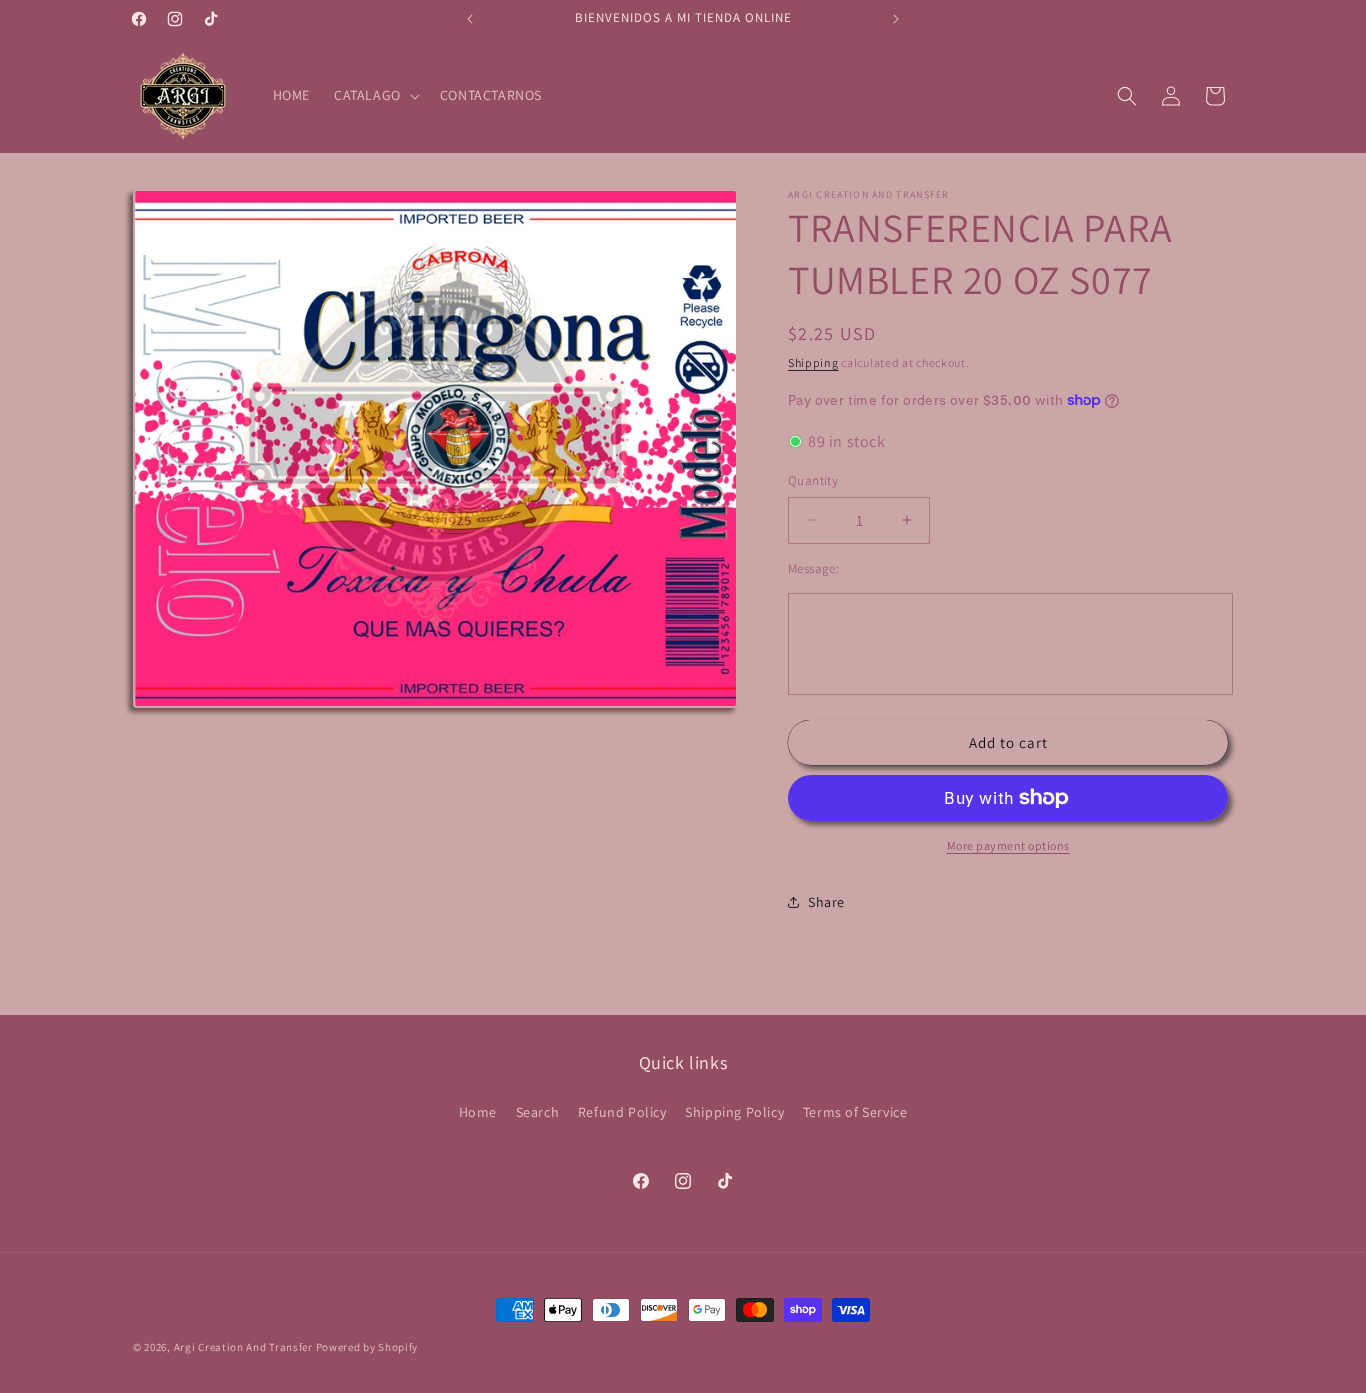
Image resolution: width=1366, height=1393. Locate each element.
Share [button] (826, 902)
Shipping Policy (734, 1112)
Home (478, 1112)
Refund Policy (622, 1112)
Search (538, 1112)
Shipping (813, 362)
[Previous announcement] (470, 19)
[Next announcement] (896, 19)
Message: (813, 568)
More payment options (1008, 845)
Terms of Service (855, 1112)
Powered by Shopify (367, 1347)
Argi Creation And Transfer (245, 1347)
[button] (375, 95)
